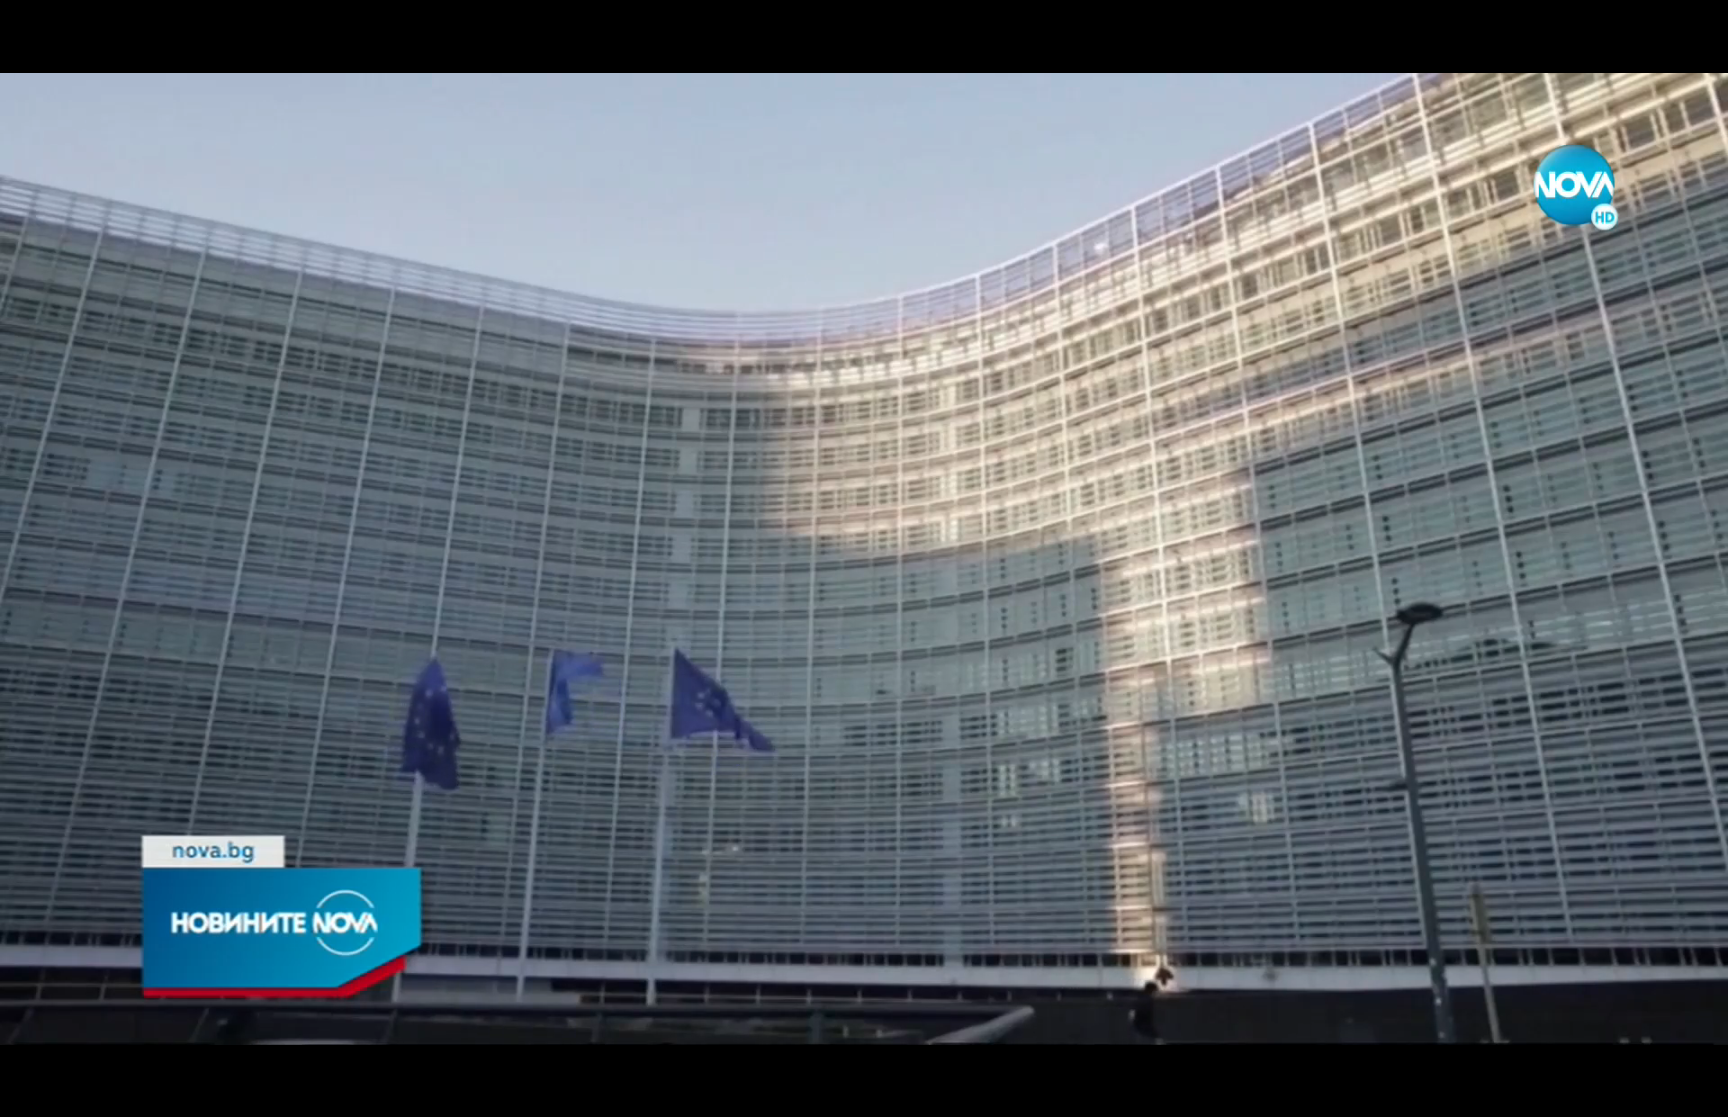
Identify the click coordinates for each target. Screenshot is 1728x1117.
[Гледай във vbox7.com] (1691, 1091)
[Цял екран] (1649, 1091)
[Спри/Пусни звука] (75, 1091)
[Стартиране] (33, 1091)
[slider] (595, 1063)
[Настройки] (1689, 35)
